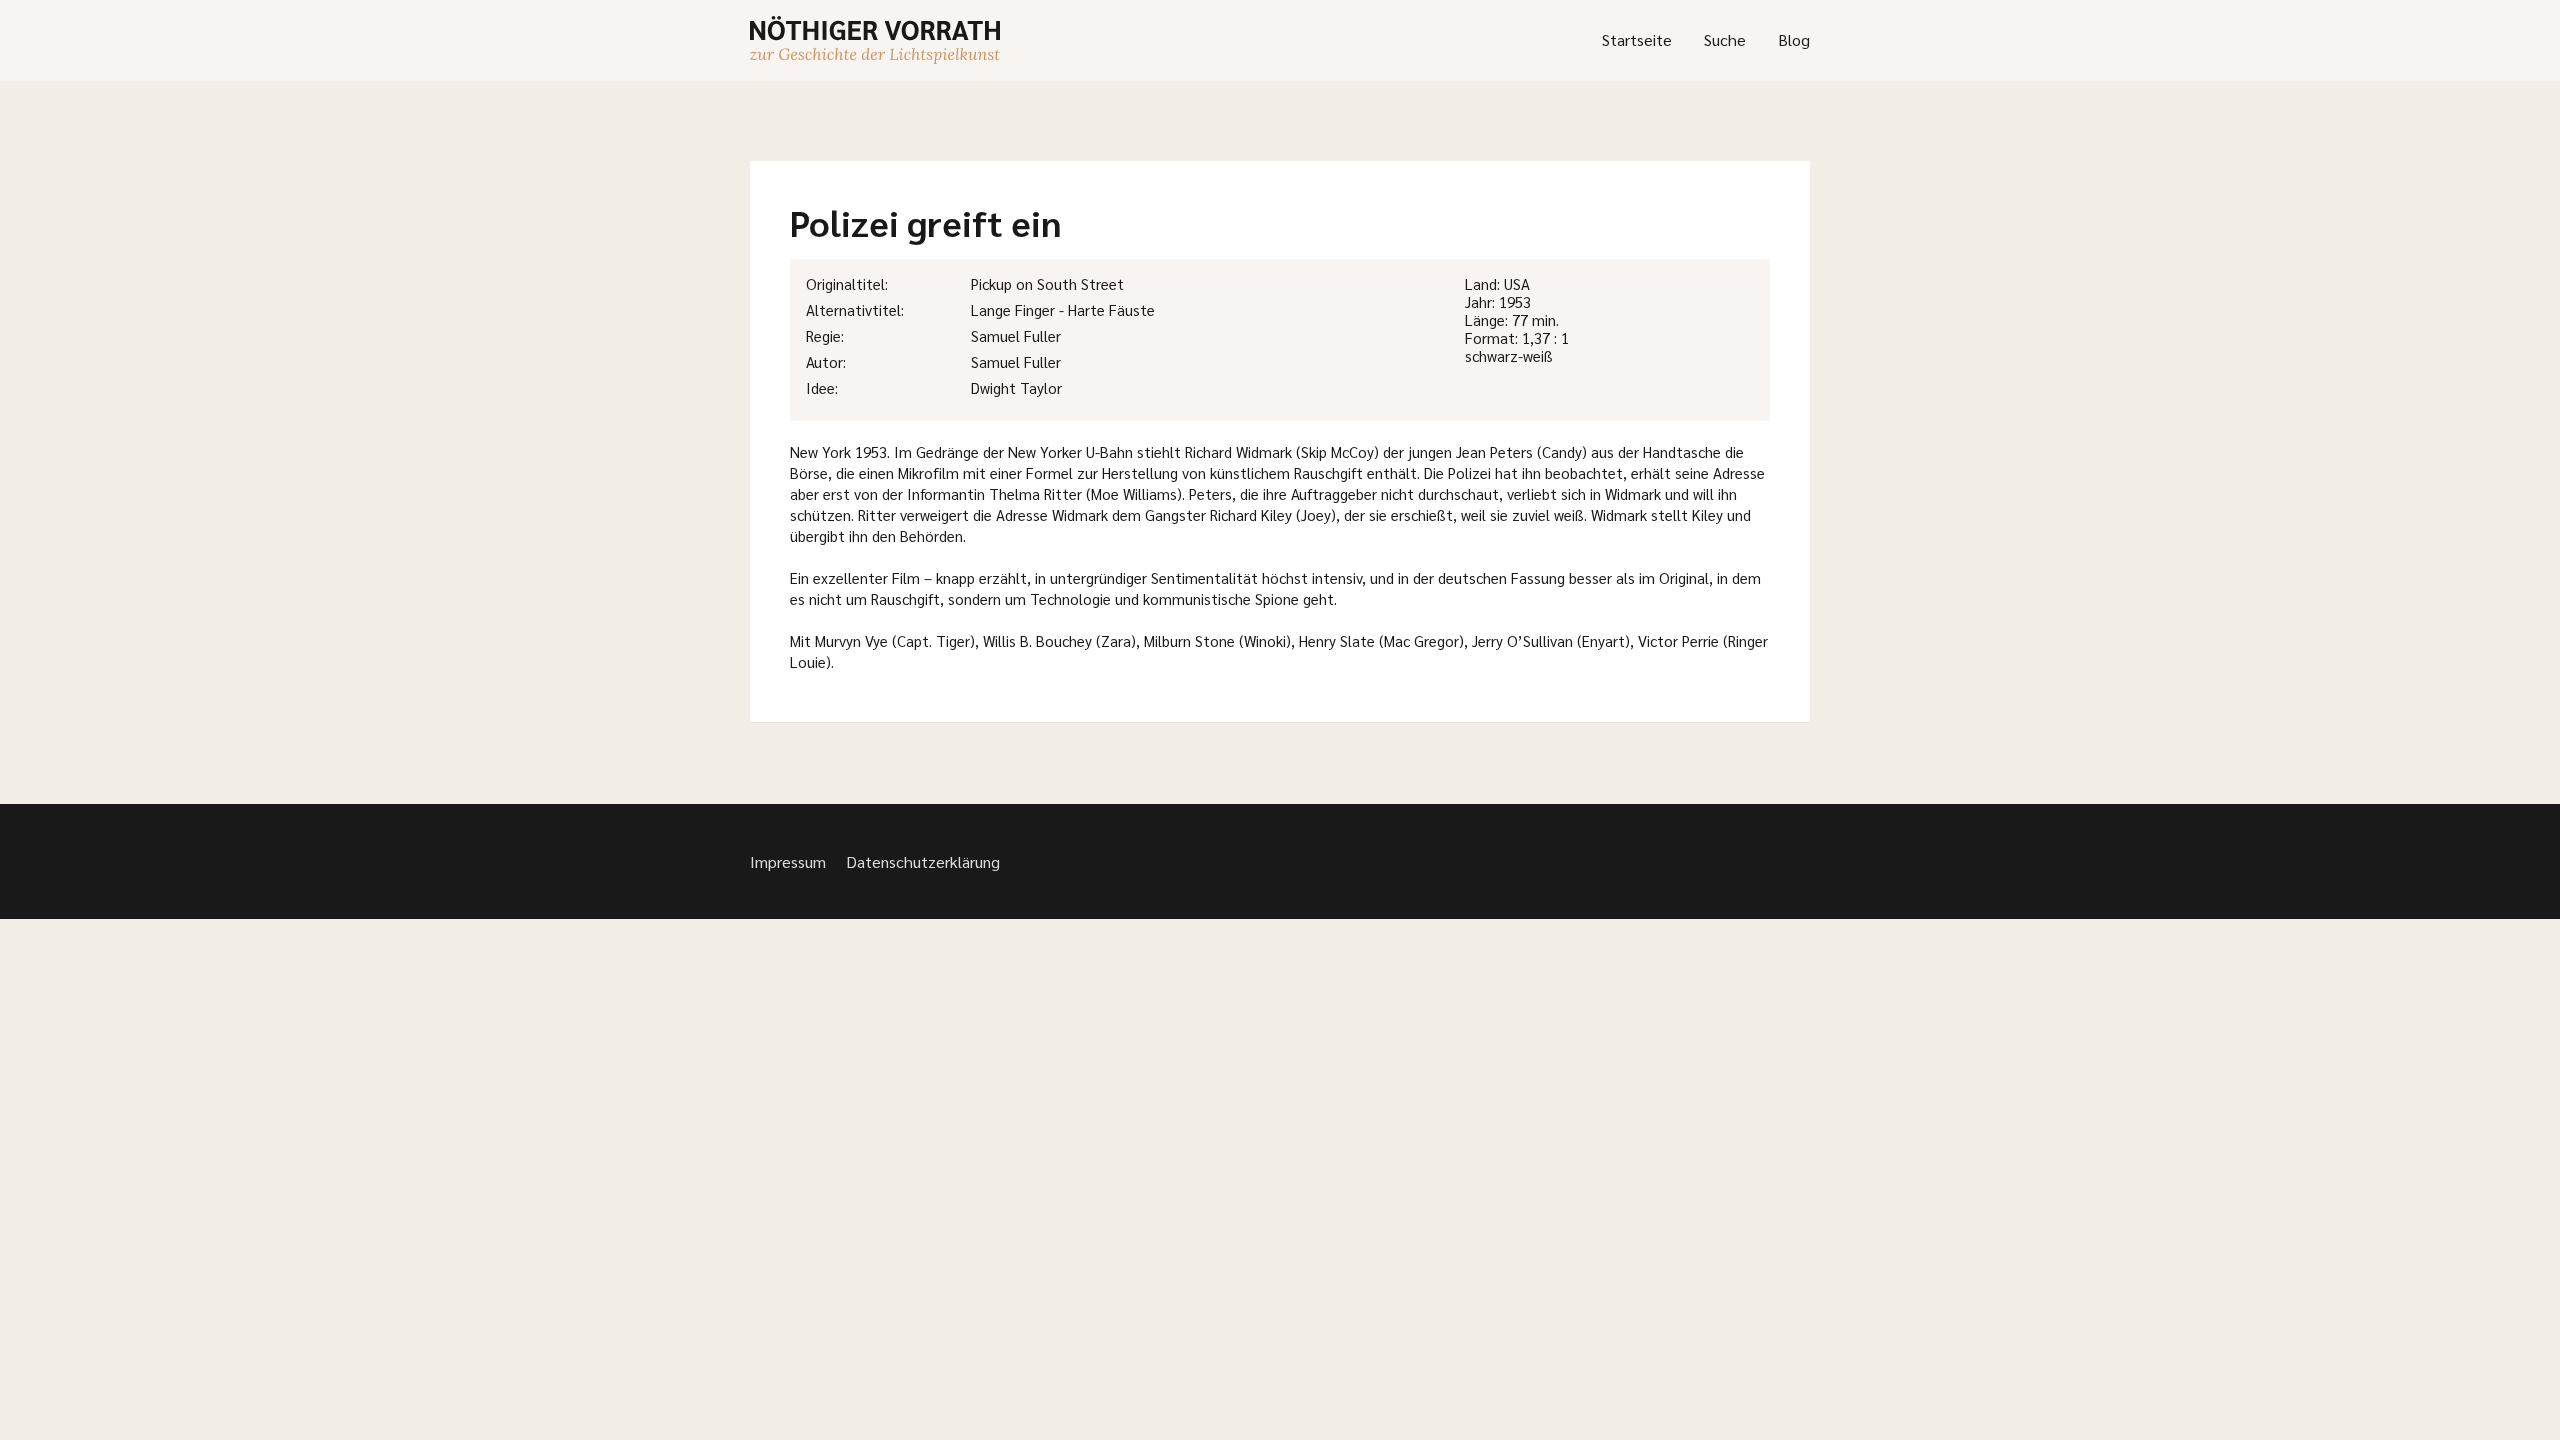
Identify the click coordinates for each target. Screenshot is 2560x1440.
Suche (1725, 39)
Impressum (788, 861)
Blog (1794, 39)
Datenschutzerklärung (923, 861)
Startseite (1637, 39)
